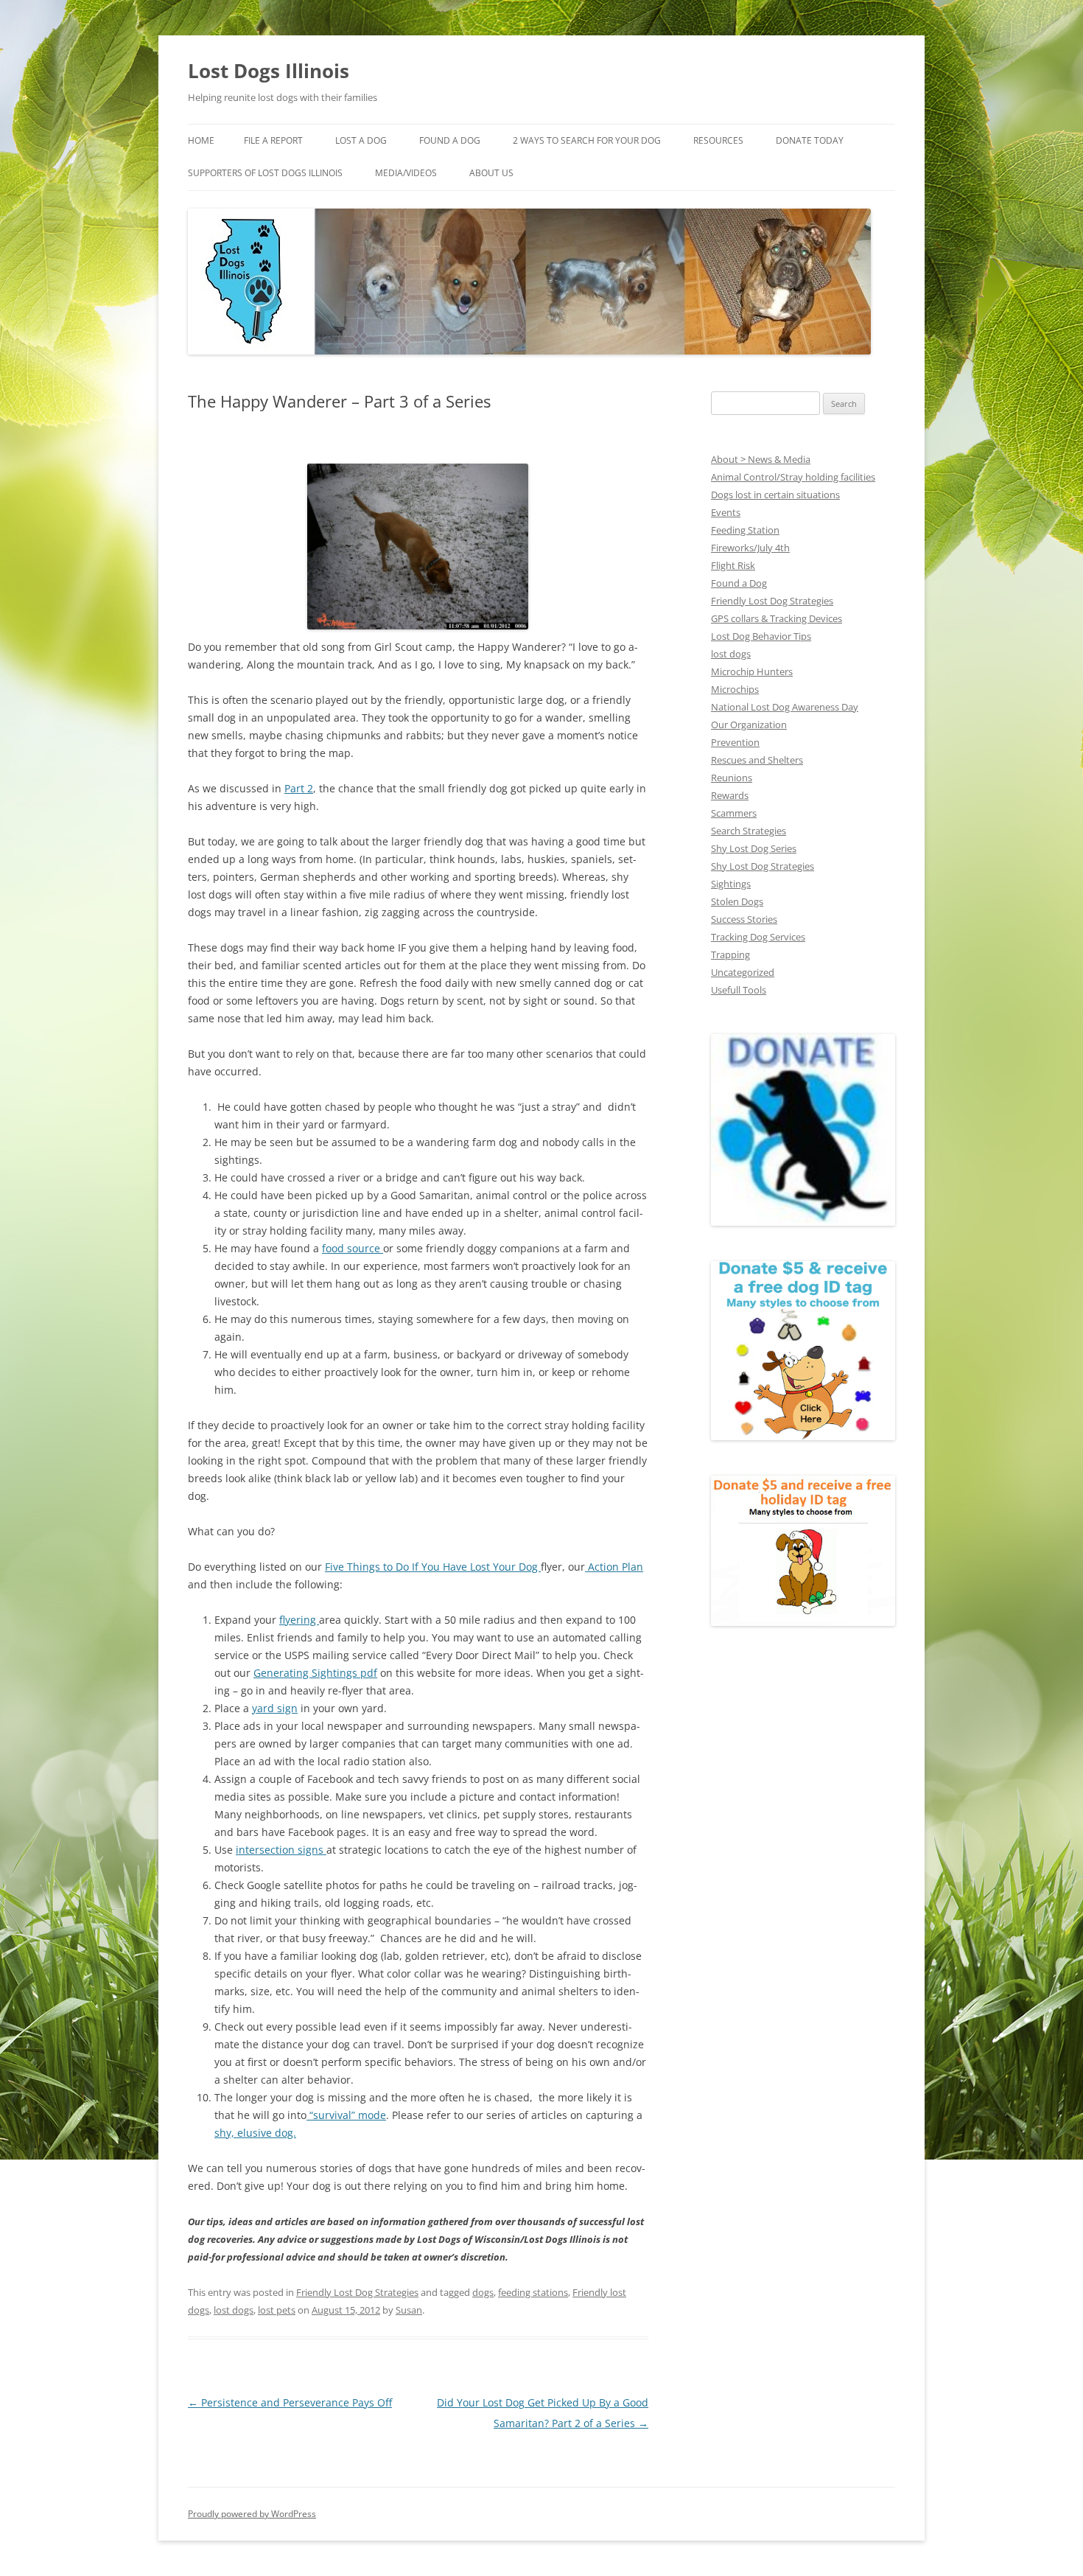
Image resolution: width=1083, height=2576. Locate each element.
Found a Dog (739, 583)
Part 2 (299, 788)
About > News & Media (761, 459)
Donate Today (810, 140)
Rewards (730, 795)
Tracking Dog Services (758, 937)
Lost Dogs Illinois (269, 71)
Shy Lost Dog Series (754, 848)
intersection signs (281, 1850)
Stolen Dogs (737, 901)
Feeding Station (745, 530)
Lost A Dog (361, 140)
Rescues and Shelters (757, 760)
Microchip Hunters (752, 671)
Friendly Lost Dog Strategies (357, 2292)
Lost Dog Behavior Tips (761, 636)
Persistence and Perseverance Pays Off (290, 2402)
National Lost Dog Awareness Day (785, 707)
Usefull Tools (739, 990)
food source (353, 1248)
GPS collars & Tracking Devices (777, 618)
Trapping (730, 954)
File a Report (273, 140)
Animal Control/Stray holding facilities (793, 477)
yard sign (275, 1708)
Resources (718, 140)
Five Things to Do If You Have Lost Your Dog (433, 1567)
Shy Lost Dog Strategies (763, 866)
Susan (409, 2310)
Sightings (731, 884)
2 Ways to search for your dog (587, 140)
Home (201, 140)
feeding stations (533, 2292)
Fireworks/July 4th (750, 548)
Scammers (734, 813)
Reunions (732, 778)
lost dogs (234, 2310)
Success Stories (744, 919)
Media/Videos (406, 173)
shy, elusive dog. (255, 2133)
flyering (299, 1620)
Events (726, 512)
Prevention (735, 742)
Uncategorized (743, 972)
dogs (483, 2292)
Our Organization (749, 725)
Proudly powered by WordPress (252, 2514)
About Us (491, 173)
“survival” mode (346, 2115)
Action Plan (614, 1567)
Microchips (735, 689)
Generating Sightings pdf (315, 1673)
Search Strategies (749, 831)
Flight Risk (733, 565)
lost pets (277, 2310)
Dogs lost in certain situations (775, 495)
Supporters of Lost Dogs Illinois (265, 173)
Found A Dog (450, 140)
